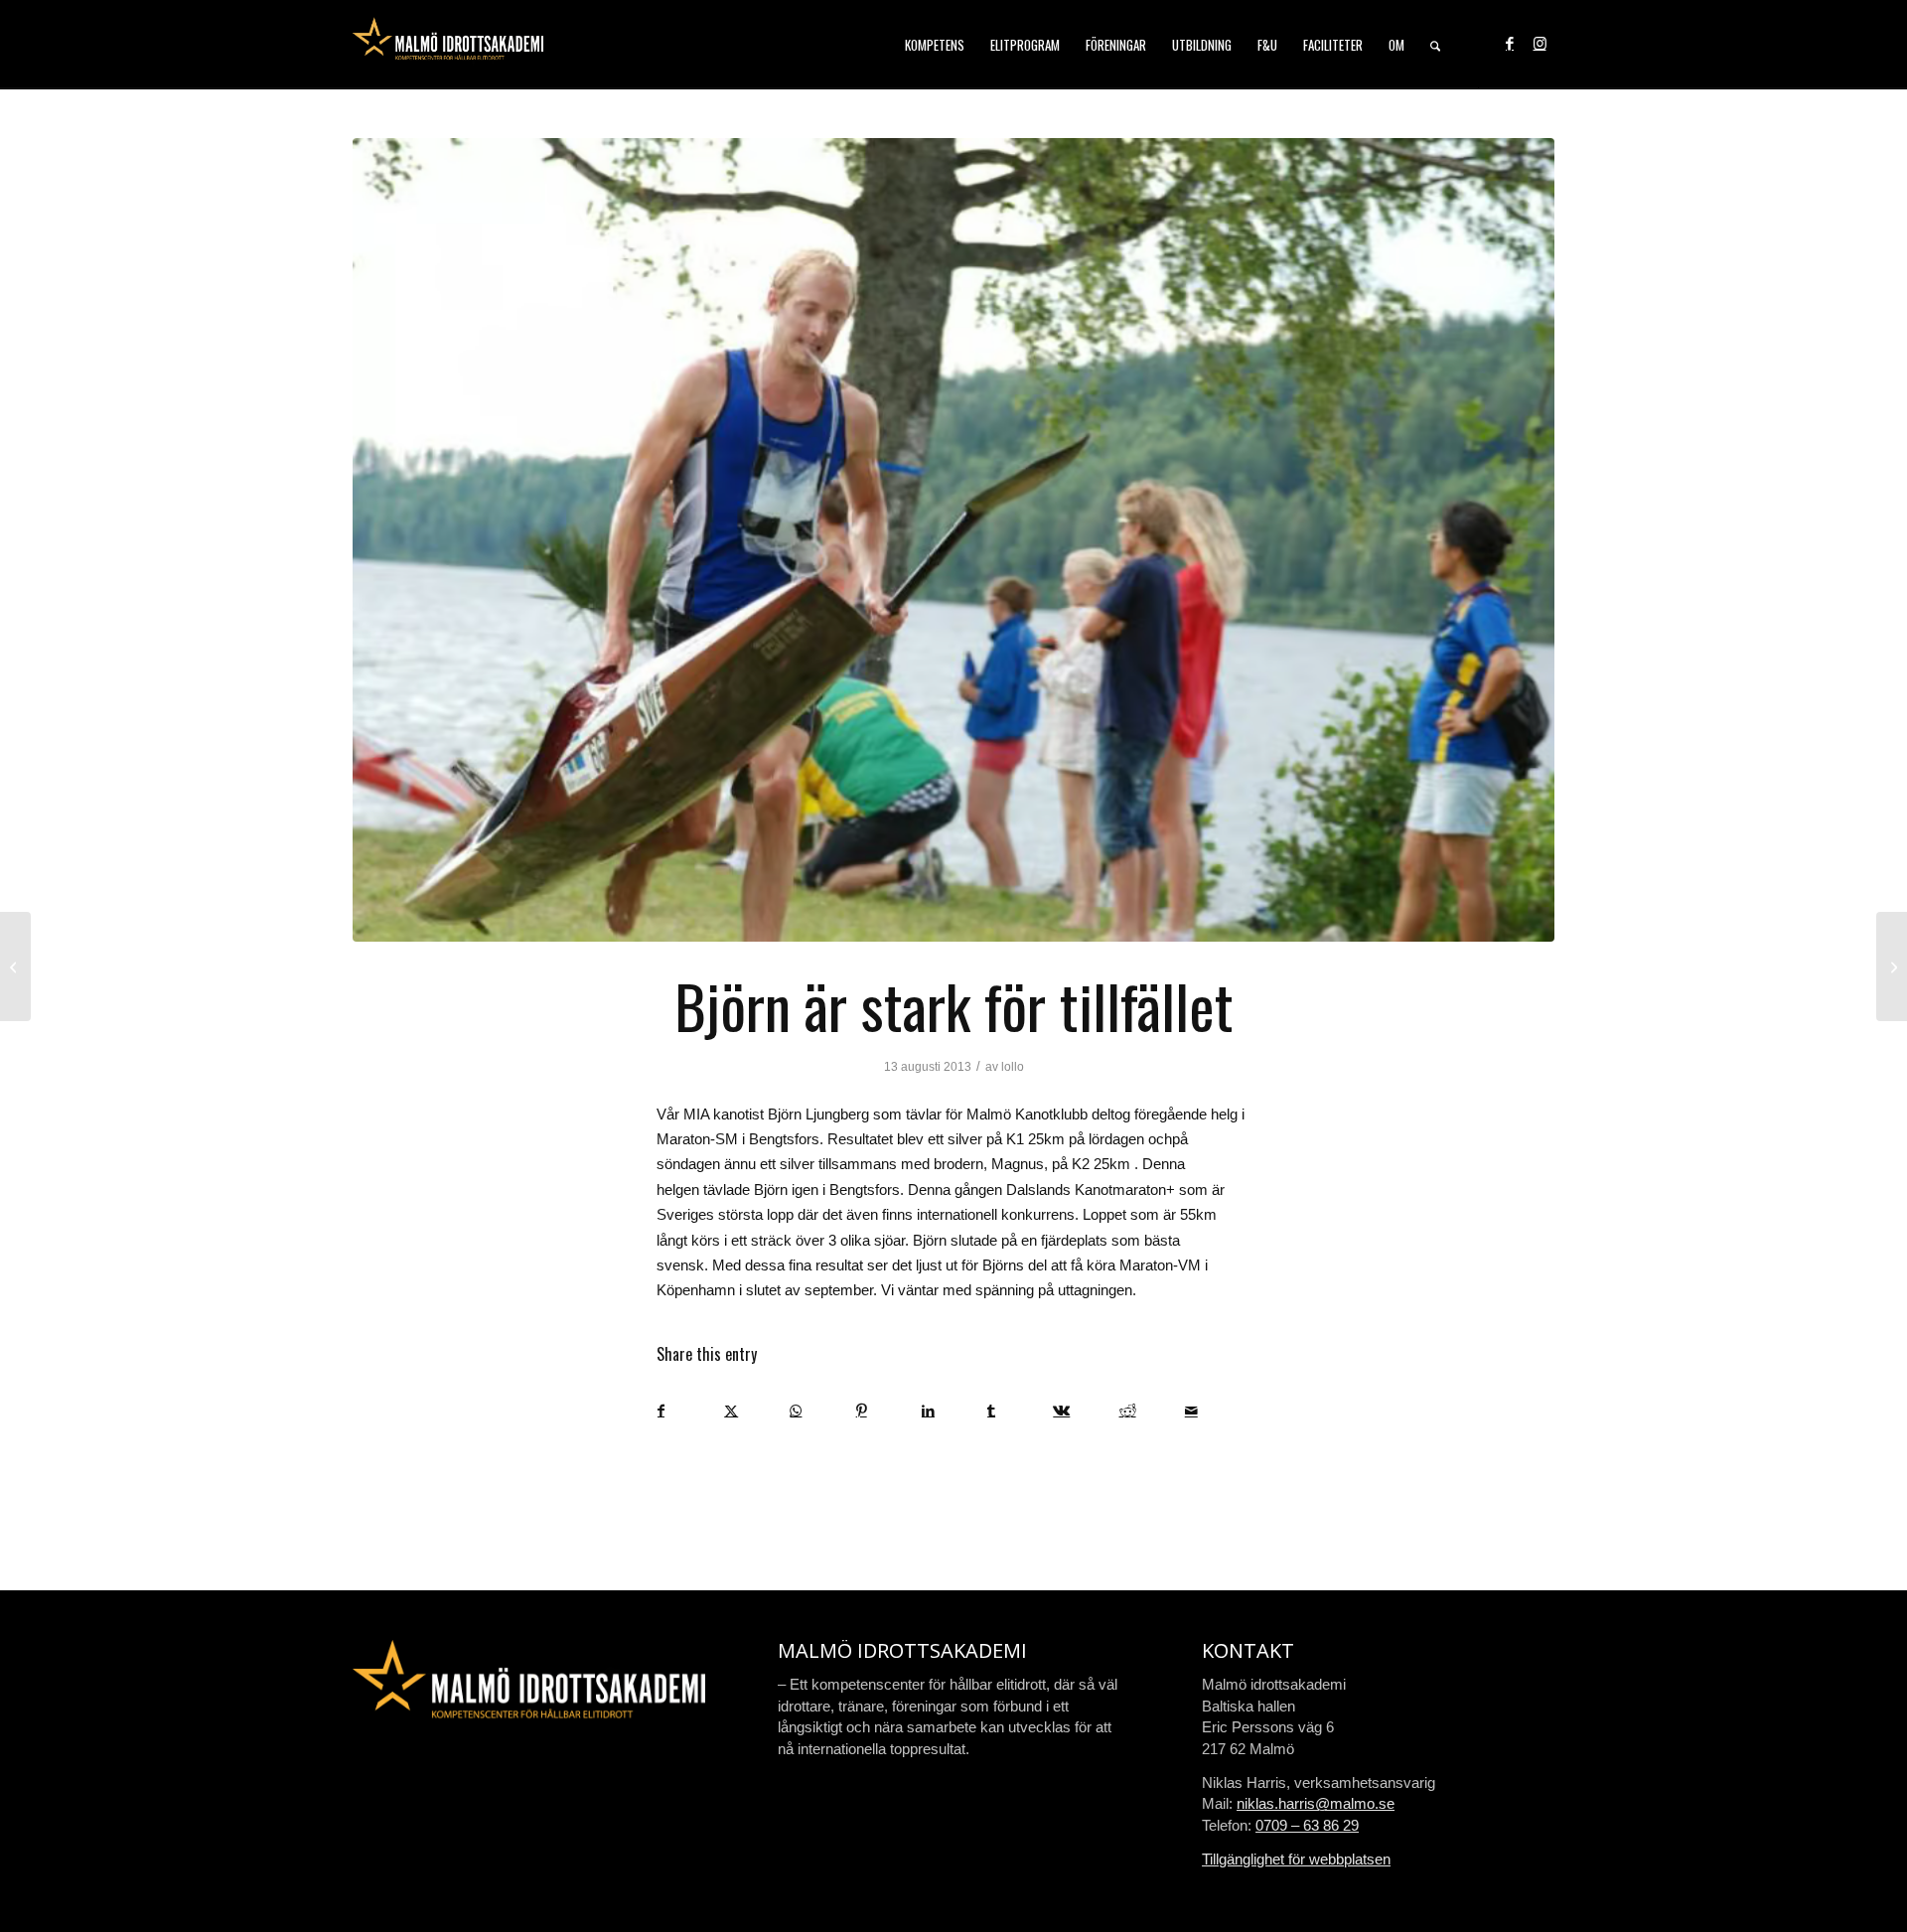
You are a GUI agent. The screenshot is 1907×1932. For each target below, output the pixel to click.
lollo (1013, 1067)
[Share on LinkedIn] (954, 1411)
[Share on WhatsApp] (822, 1411)
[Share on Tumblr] (1020, 1411)
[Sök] (1435, 45)
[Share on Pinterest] (888, 1411)
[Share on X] (756, 1411)
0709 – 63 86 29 (1307, 1825)
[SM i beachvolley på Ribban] (15, 966)
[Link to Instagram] (1540, 44)
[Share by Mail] (1217, 1411)
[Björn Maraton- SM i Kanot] (953, 540)
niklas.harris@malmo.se (1316, 1803)
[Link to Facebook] (1510, 44)
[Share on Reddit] (1152, 1411)
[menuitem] (935, 45)
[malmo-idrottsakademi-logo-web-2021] (448, 45)
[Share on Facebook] (690, 1411)
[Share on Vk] (1085, 1411)
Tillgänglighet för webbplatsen (1296, 1859)
